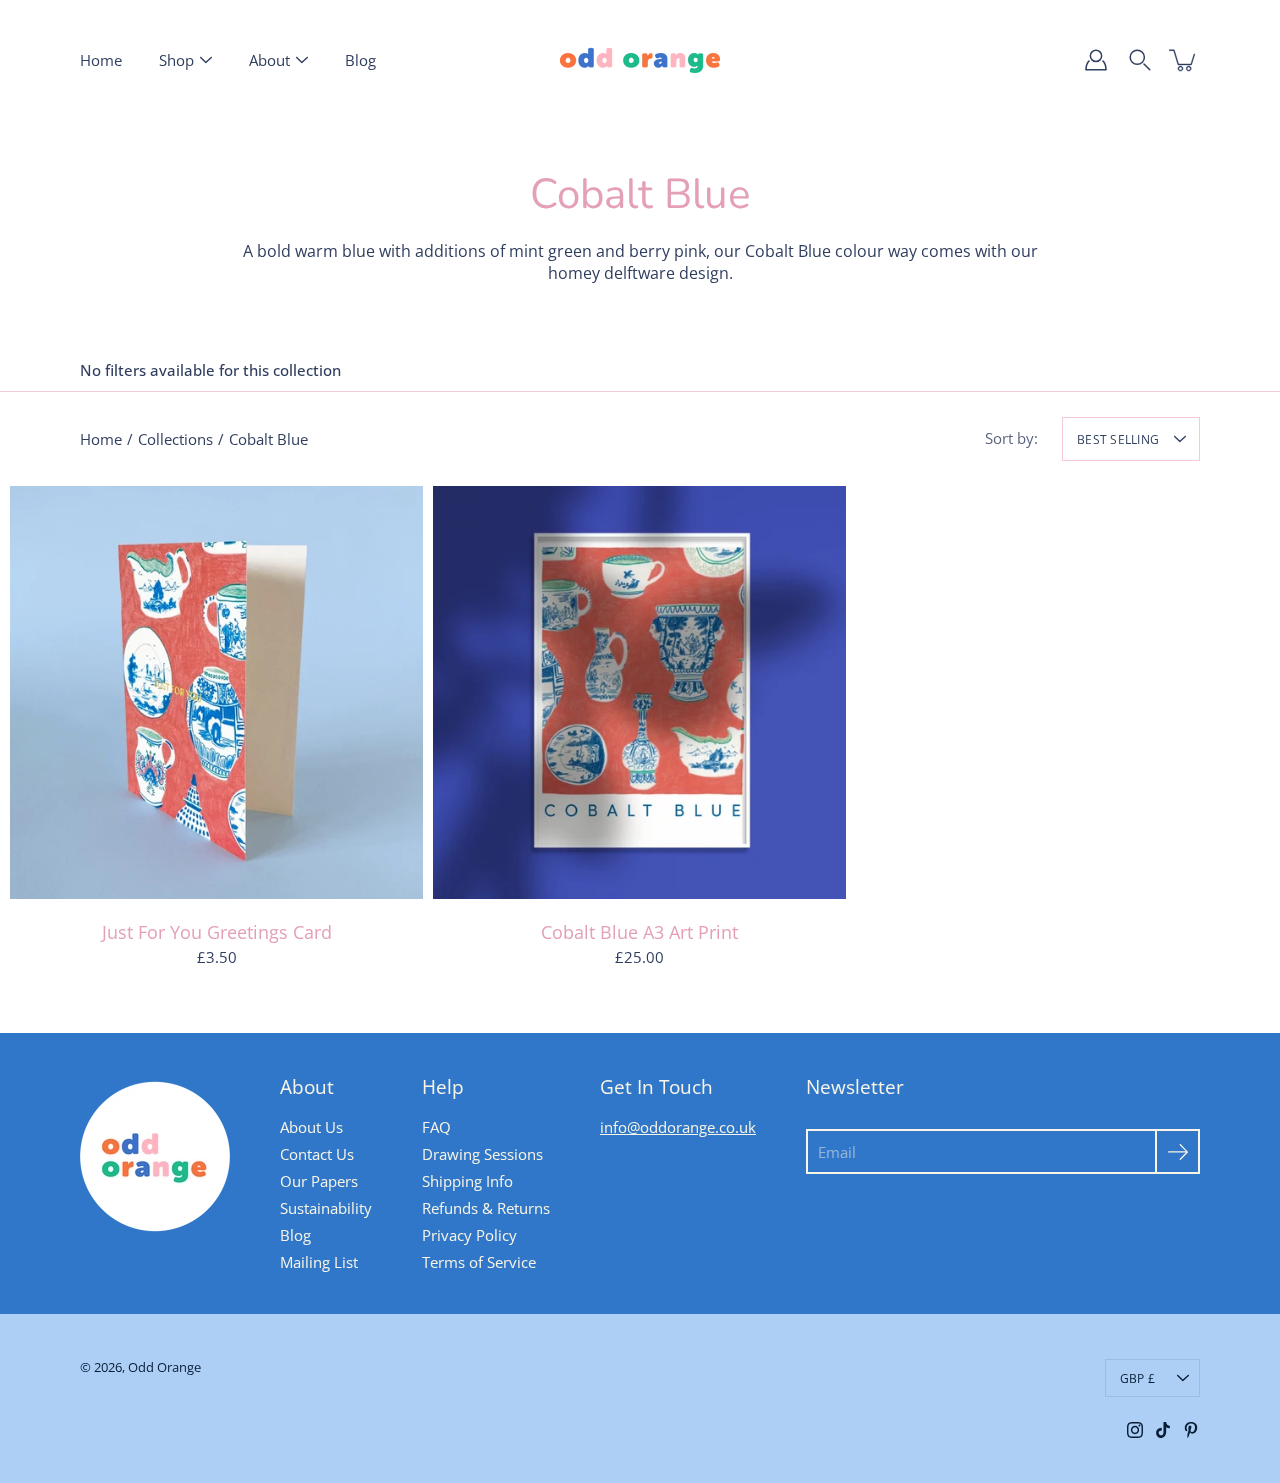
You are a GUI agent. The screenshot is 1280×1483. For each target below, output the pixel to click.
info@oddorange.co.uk (678, 1127)
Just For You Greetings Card (217, 932)
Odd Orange (164, 1367)
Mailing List (319, 1262)
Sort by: (1011, 438)
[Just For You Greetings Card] (216, 692)
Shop (176, 60)
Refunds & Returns (486, 1208)
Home (101, 60)
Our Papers (319, 1181)
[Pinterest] (1191, 1430)
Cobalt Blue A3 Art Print (639, 932)
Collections (175, 439)
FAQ (436, 1127)
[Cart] (1184, 60)
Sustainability (326, 1208)
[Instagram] (1135, 1430)
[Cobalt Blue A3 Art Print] (639, 692)
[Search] (1140, 60)
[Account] (1096, 60)
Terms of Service (479, 1262)
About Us (311, 1127)
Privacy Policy (469, 1235)
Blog (360, 60)
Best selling (1118, 439)
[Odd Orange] (640, 60)
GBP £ (1137, 1378)
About (269, 60)
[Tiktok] (1163, 1430)
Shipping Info (467, 1181)
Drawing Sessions (482, 1154)
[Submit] (1177, 1151)
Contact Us (317, 1154)
